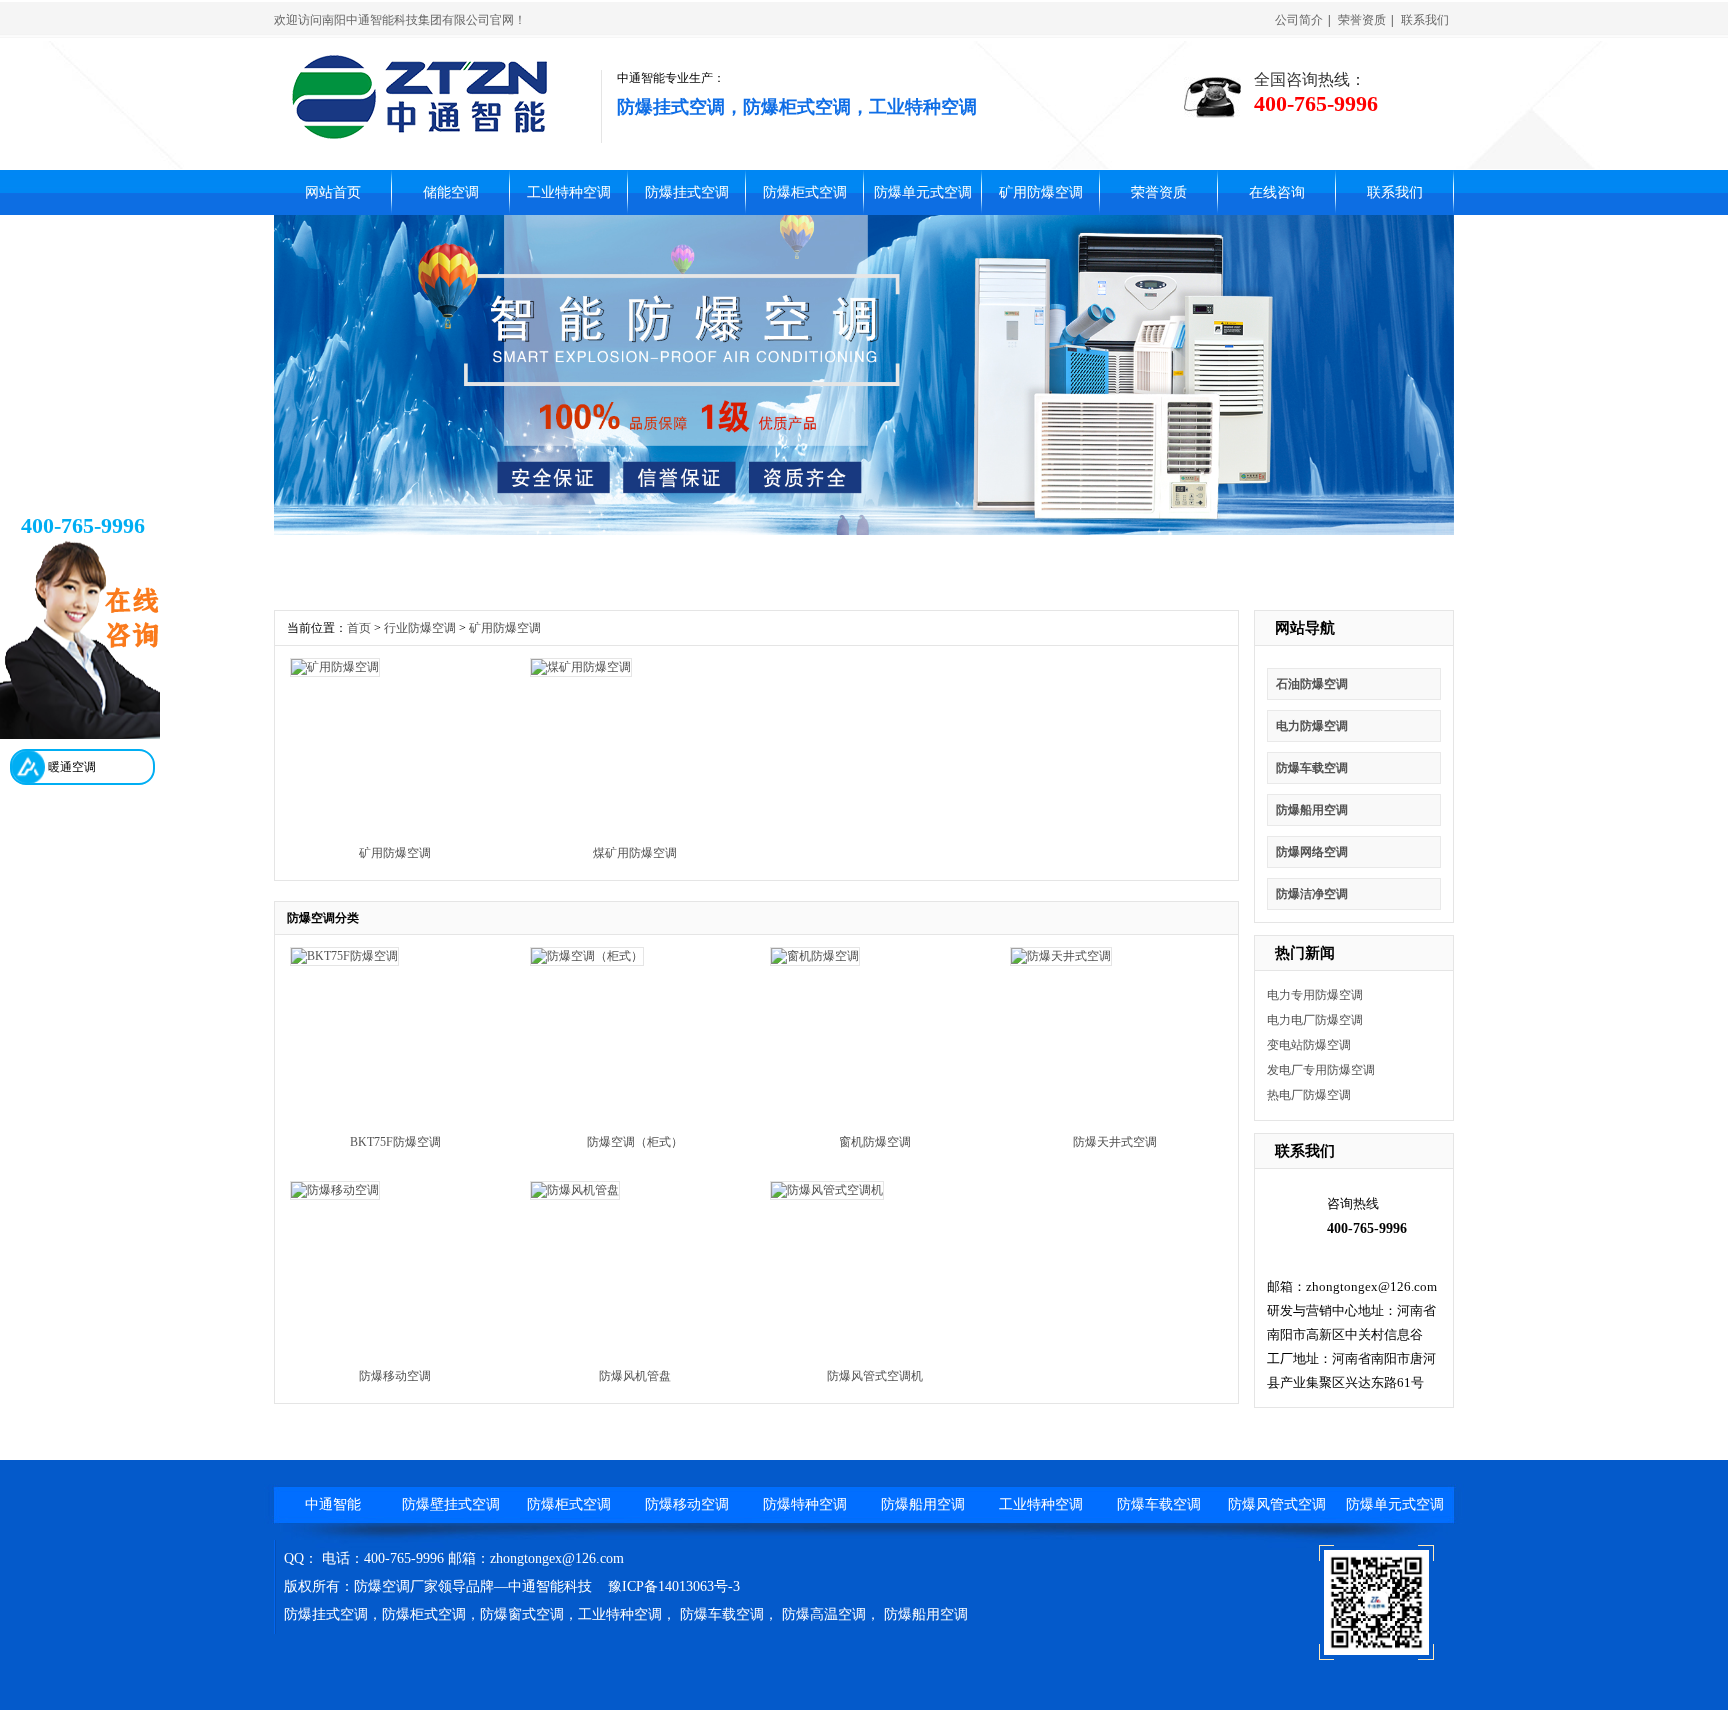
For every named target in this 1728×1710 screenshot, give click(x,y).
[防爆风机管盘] (575, 1190)
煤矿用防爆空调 (635, 853)
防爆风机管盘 (635, 1376)
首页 (359, 628)
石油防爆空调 (1312, 684)
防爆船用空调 (1312, 810)
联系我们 (1425, 20)
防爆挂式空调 (671, 107)
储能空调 (451, 192)
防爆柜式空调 (797, 107)
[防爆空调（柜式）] (587, 956)
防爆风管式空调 (1277, 1504)
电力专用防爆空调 (1315, 995)
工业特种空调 (923, 107)
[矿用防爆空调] (335, 667)
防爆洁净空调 (1312, 894)
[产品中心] (864, 531)
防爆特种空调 (805, 1504)
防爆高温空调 (824, 1614)
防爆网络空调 (1312, 852)
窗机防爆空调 (875, 1142)
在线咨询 (1277, 192)
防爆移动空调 (395, 1376)
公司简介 (1299, 20)
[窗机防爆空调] (815, 956)
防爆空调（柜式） (635, 1142)
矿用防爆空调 (1041, 192)
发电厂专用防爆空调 (1321, 1070)
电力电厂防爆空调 (1315, 1020)
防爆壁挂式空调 (451, 1504)
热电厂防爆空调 (1309, 1095)
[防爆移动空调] (335, 1190)
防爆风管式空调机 (875, 1376)
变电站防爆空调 (1309, 1045)
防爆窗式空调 (522, 1614)
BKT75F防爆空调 (395, 1142)
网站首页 (333, 192)
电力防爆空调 (1312, 726)
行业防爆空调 (420, 628)
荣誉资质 (1362, 20)
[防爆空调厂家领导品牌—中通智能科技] (420, 135)
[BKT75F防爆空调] (344, 956)
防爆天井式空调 (1115, 1142)
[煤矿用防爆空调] (581, 667)
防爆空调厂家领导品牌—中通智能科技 (473, 1586)
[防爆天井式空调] (1061, 956)
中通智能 (333, 1504)
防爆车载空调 (1312, 768)
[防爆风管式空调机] (827, 1190)
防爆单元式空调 (923, 192)
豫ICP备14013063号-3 (674, 1586)
